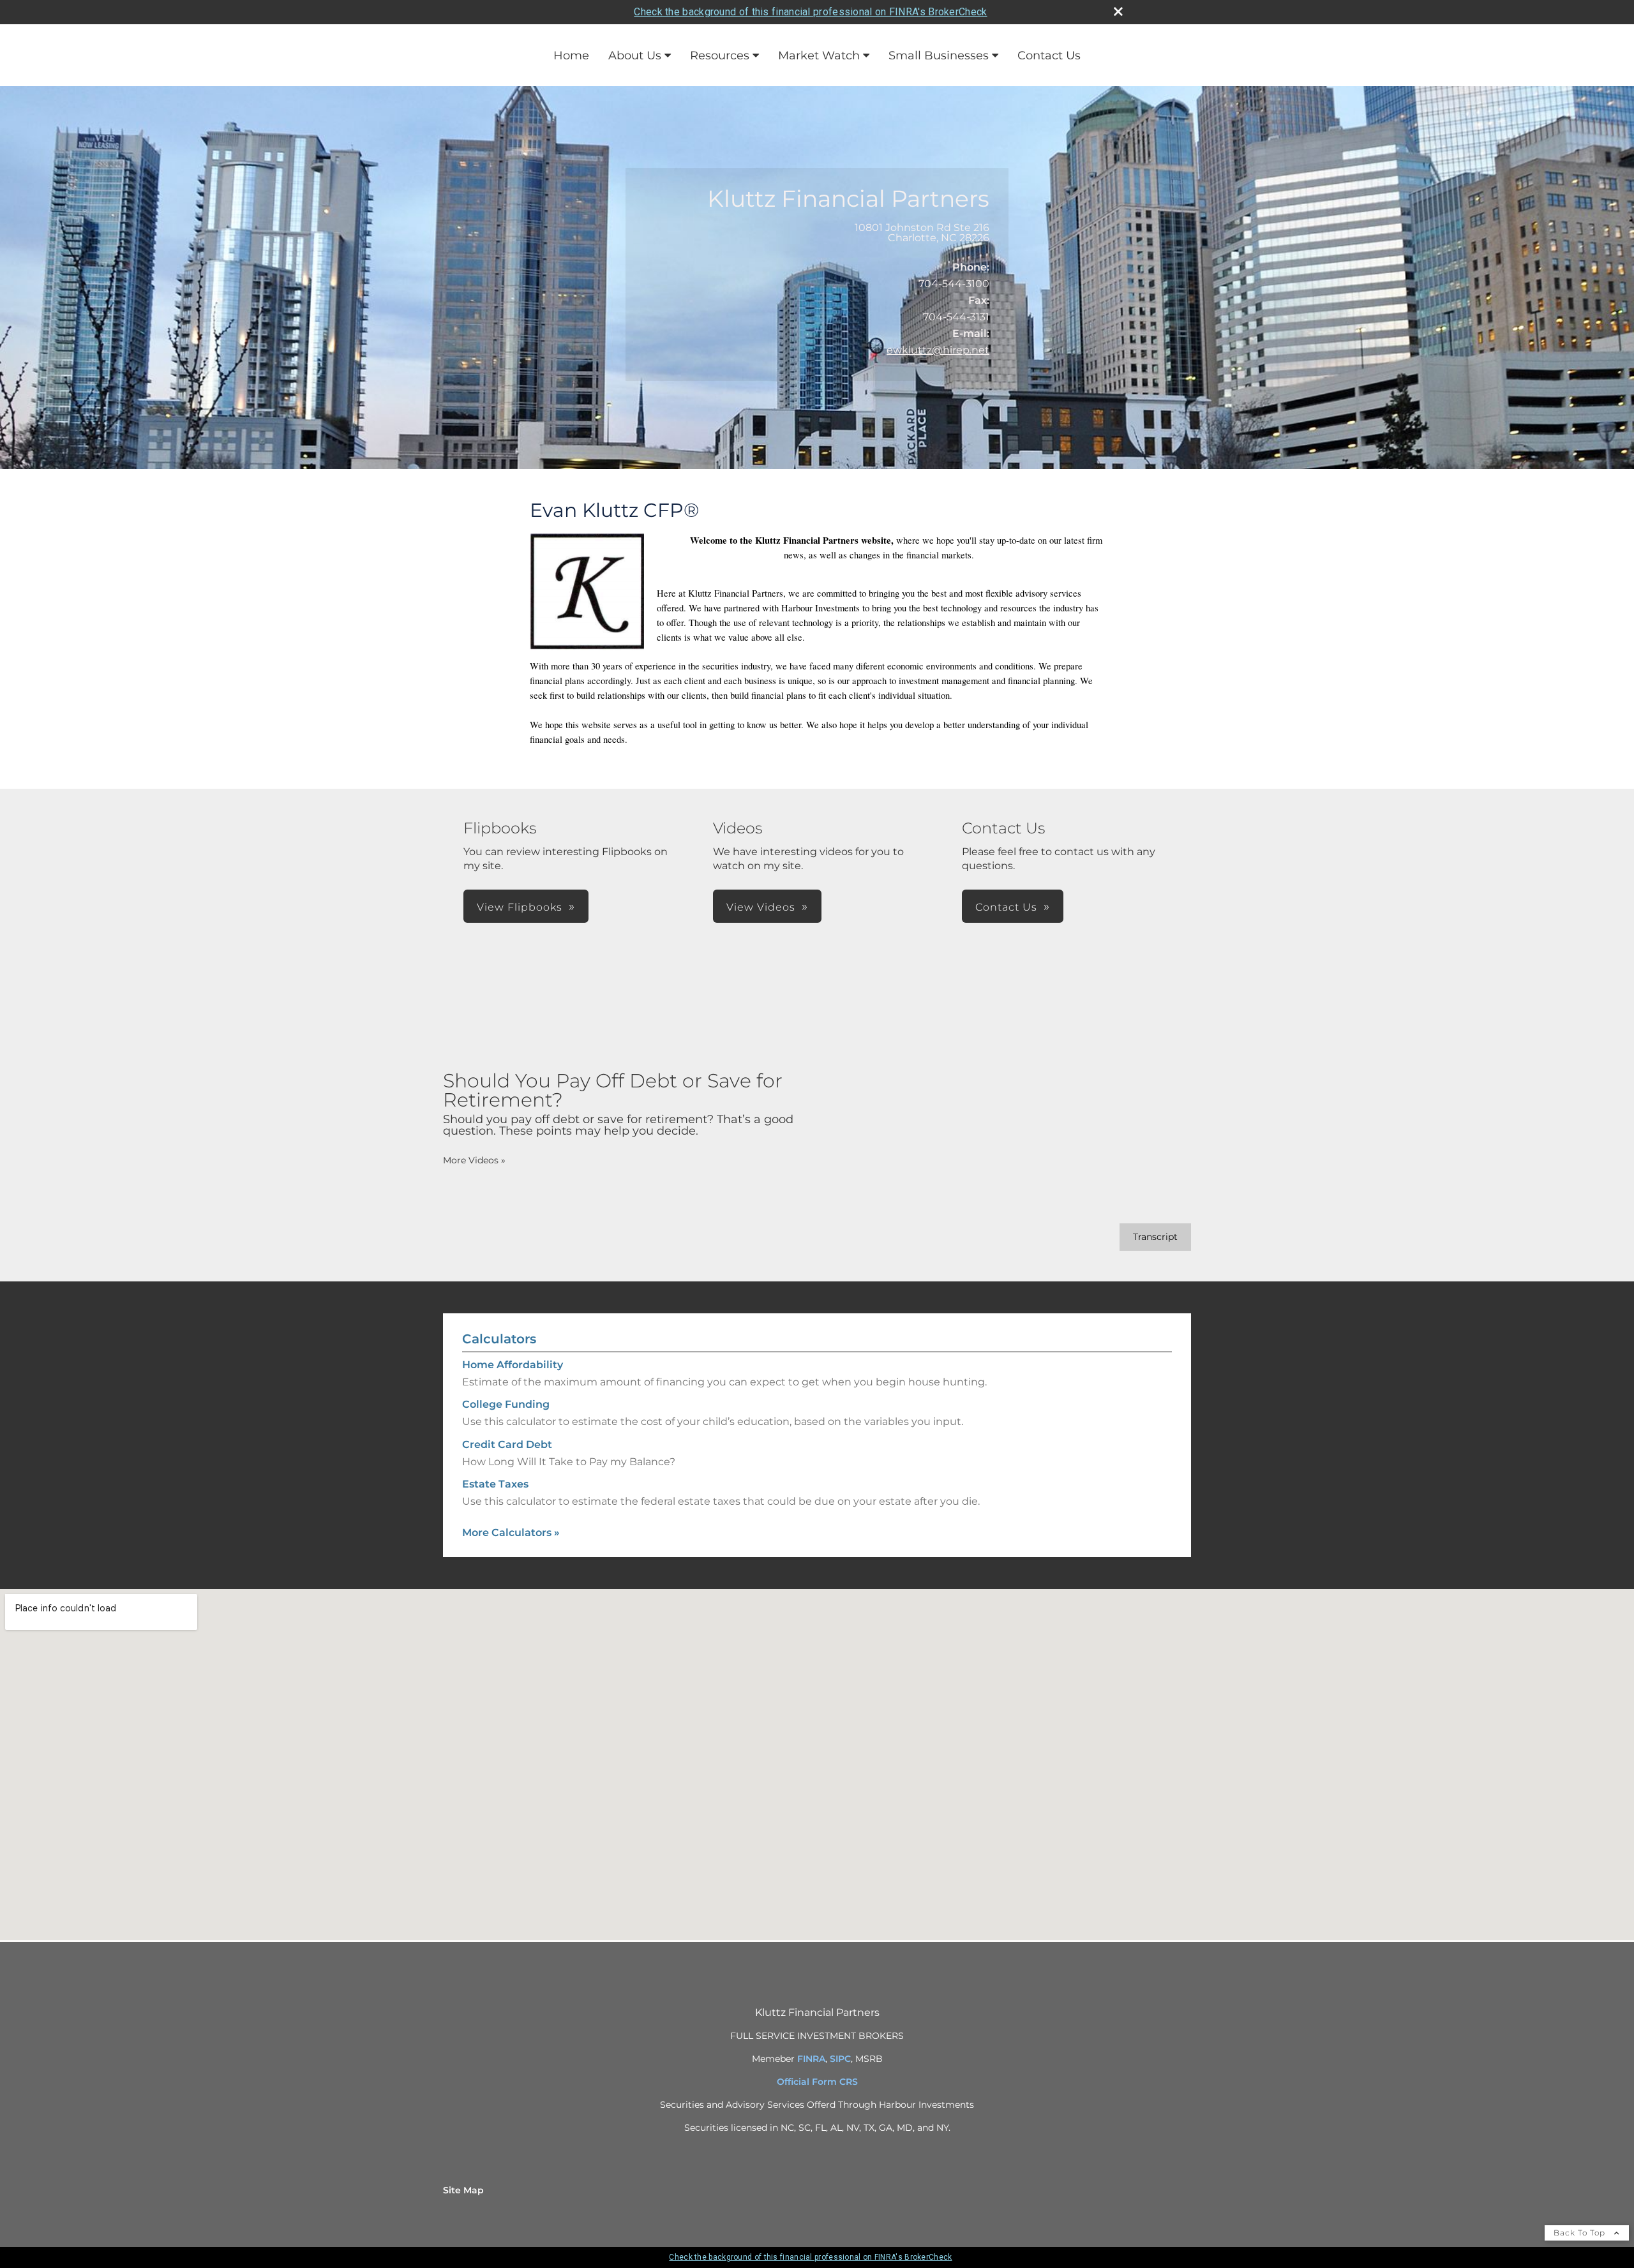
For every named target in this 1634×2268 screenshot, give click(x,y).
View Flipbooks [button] (520, 907)
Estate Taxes (495, 1484)
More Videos (474, 1160)
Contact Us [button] (1006, 907)
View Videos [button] (761, 907)
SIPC (840, 2059)
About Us (635, 56)
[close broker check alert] (1118, 11)
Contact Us (1049, 56)
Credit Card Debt (507, 1444)
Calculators (499, 1339)
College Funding (506, 1404)
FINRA (811, 2059)
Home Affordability (513, 1365)
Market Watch (819, 56)
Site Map (463, 2190)
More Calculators (511, 1533)
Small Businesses (939, 56)
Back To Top (1581, 2233)
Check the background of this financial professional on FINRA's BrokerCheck (810, 12)
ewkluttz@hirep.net (938, 350)
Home (571, 56)
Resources (720, 56)
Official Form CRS (817, 2082)
